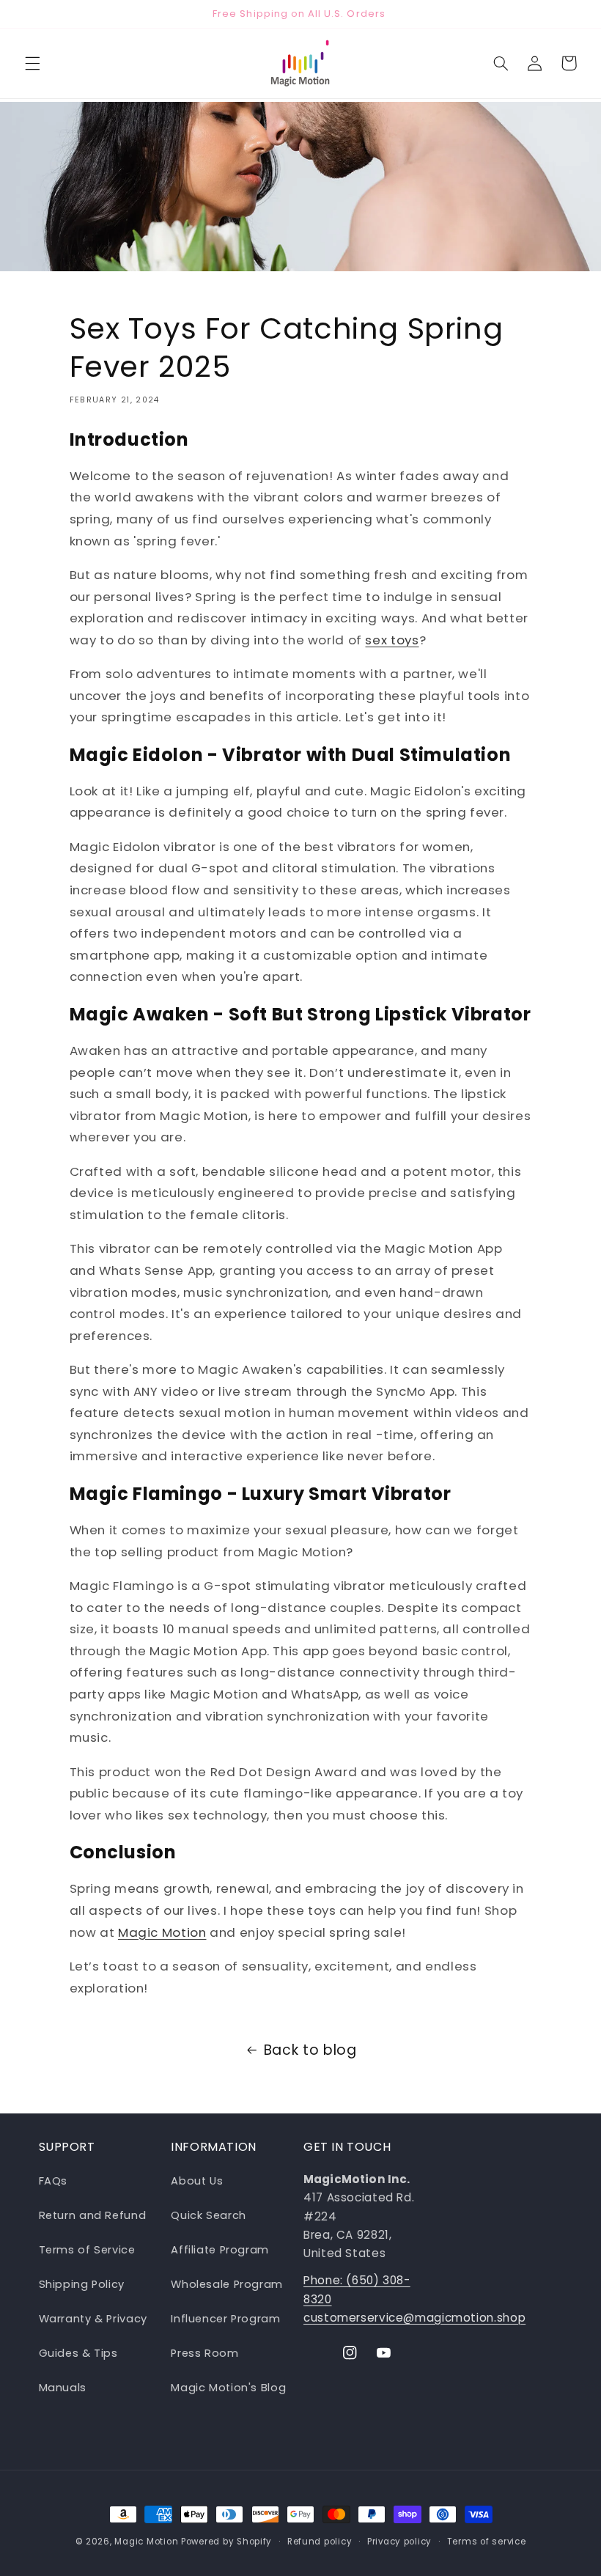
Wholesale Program (227, 2284)
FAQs (54, 2181)
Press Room (204, 2353)
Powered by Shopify (226, 2542)
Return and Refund (93, 2215)
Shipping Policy (82, 2284)
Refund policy (320, 2542)
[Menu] (32, 63)
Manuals (63, 2388)
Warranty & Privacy (93, 2319)
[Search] (501, 63)
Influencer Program (225, 2319)
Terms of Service (87, 2250)
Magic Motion (162, 1932)
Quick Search (209, 2215)
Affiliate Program (220, 2250)
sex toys (392, 640)
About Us (197, 2181)
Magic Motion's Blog (228, 2388)
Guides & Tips (78, 2353)
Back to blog (310, 2050)
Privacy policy (399, 2542)
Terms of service (487, 2542)
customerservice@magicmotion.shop (414, 2318)
